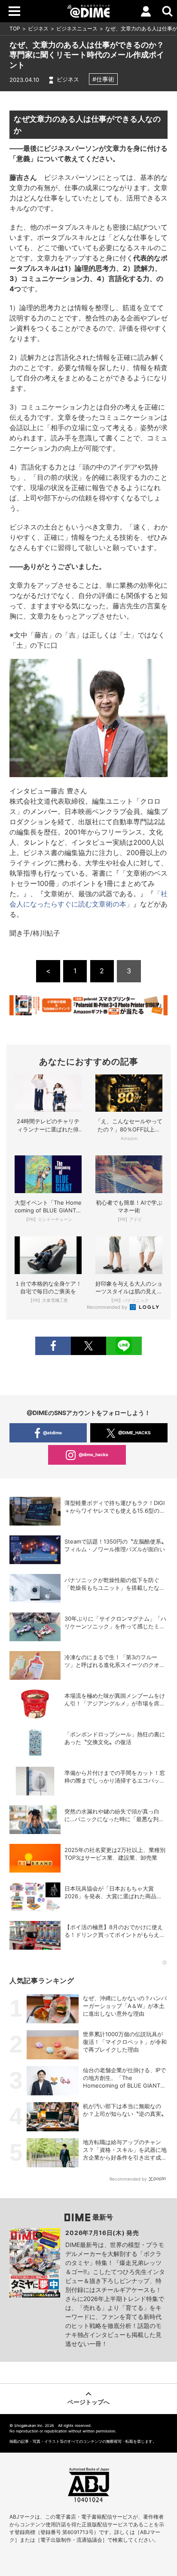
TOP (15, 28)
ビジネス (38, 28)
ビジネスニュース (77, 28)
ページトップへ (88, 2402)
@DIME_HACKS (134, 1433)
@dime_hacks (93, 1454)
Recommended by (108, 1307)
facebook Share (53, 1346)
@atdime (52, 1433)
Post (88, 1346)
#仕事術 (103, 79)
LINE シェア (124, 1346)
